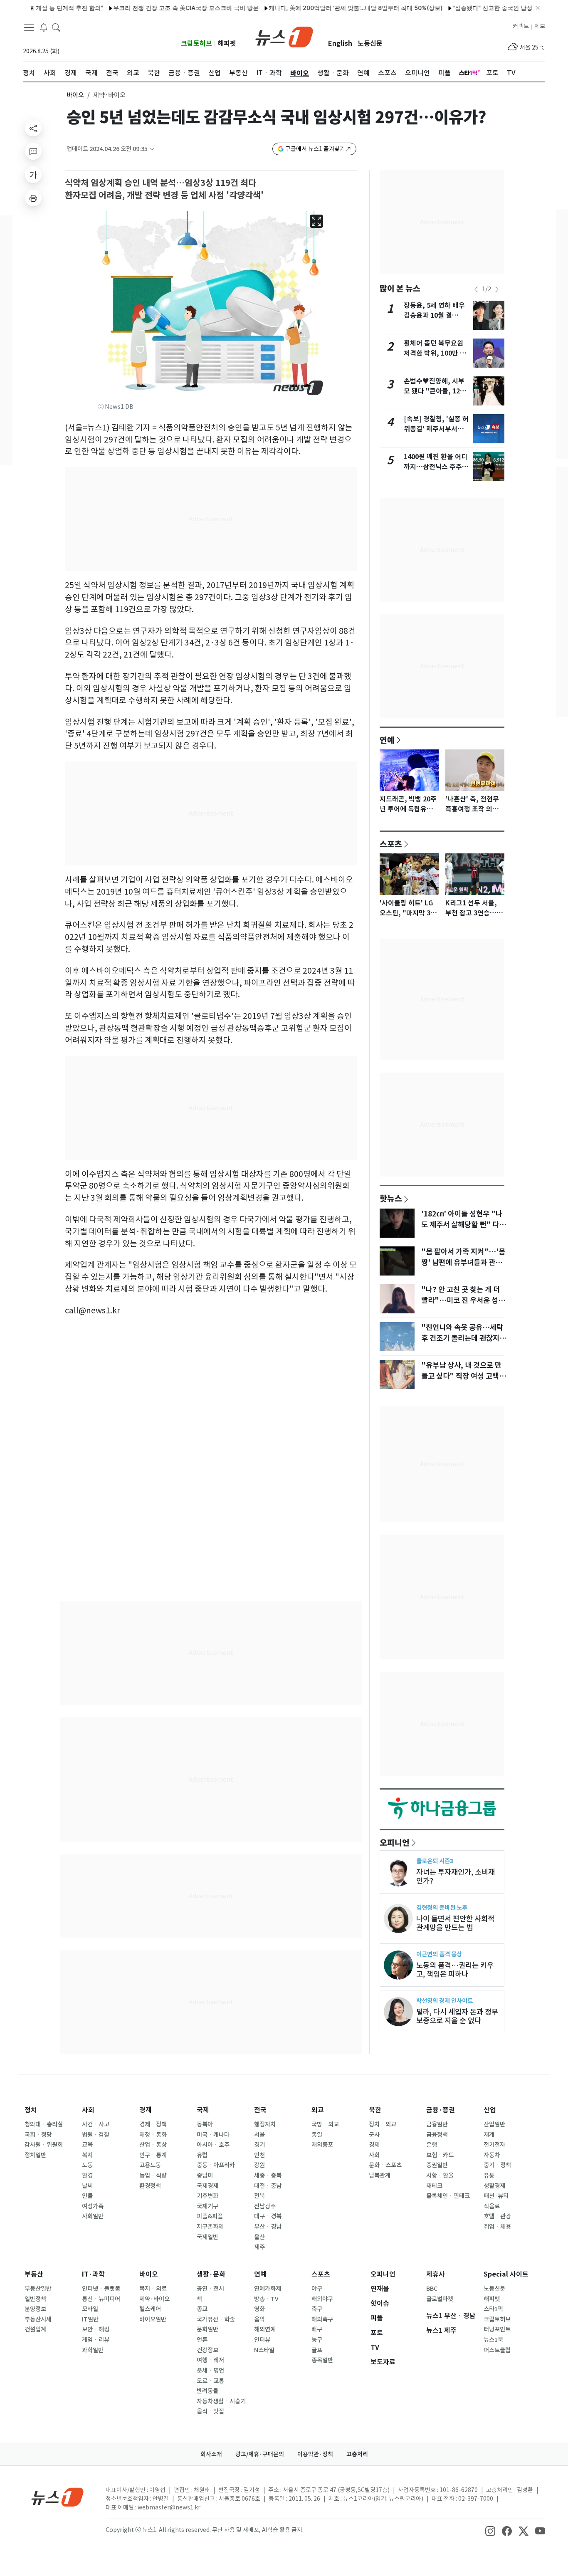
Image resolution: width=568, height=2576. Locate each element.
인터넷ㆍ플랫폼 (101, 2289)
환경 (87, 2176)
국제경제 (207, 2186)
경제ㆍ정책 (153, 2124)
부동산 (34, 2274)
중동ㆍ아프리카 (216, 2165)
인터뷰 (262, 2340)
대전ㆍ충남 (268, 2186)
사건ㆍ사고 (96, 2124)
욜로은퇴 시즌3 (435, 1861)
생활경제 (494, 2186)
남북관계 (380, 2176)
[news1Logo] (58, 2497)
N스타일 (264, 2350)
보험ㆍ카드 (440, 2155)
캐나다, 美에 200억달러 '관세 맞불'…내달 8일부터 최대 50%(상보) (316, 8)
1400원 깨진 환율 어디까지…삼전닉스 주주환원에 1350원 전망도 (436, 467)
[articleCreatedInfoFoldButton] (152, 149)
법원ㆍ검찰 (96, 2135)
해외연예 (265, 2329)
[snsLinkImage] (490, 2531)
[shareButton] (33, 128)
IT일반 (90, 2319)
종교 (202, 2309)
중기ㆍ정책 (497, 2165)
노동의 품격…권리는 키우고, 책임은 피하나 (455, 1970)
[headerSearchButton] (56, 27)
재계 (489, 2135)
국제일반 (207, 2237)
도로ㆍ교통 (210, 2381)
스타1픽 (493, 2309)
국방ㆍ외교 (325, 2124)
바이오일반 (153, 2319)
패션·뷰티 (496, 2196)
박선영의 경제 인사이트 (445, 2001)
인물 (87, 2196)
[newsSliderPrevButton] (476, 289)
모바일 (90, 2309)
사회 (88, 2110)
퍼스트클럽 (497, 2350)
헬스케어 (150, 2309)
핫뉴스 (391, 1198)
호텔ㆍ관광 (497, 2216)
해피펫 (227, 43)
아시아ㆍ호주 (213, 2145)
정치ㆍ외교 (383, 2124)
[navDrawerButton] (29, 27)
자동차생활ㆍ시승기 (221, 2401)
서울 (259, 2135)
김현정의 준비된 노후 (442, 1907)
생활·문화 (211, 2274)
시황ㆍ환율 (440, 2176)
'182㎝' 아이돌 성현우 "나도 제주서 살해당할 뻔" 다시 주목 (463, 1225)
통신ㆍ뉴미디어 (101, 2299)
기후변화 (207, 2196)
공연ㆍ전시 (210, 2289)
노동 (87, 2165)
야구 (317, 2289)
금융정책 (437, 2135)
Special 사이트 (506, 2274)
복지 (87, 2155)
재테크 (434, 2186)
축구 (317, 2309)
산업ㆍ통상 (153, 2145)
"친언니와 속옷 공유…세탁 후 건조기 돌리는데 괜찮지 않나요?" (464, 1338)
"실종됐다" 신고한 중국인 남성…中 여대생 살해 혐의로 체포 (490, 8)
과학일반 (93, 2350)
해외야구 (322, 2299)
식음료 (492, 2206)
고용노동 (150, 2165)
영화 (259, 2309)
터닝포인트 (497, 2329)
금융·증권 (441, 2110)
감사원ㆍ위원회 (44, 2145)
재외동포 (322, 2145)
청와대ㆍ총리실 (44, 2124)
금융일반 (437, 2124)
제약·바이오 (154, 2299)
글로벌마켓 (440, 2299)
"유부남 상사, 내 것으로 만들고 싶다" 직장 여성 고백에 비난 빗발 (463, 1376)
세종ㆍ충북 (268, 2176)
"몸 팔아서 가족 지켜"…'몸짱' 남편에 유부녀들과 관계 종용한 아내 (463, 1263)
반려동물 (207, 2391)
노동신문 (370, 43)
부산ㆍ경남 (268, 2227)
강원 (259, 2165)
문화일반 (207, 2329)
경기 (259, 2145)
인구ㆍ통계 (153, 2155)
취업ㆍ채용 (497, 2227)
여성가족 (93, 2206)
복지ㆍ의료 (153, 2289)
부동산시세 (38, 2319)
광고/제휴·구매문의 (260, 2454)
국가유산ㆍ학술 (216, 2319)
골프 (317, 2350)
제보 (540, 26)
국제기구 (207, 2206)
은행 (432, 2145)
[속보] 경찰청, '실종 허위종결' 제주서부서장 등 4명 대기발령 (436, 429)
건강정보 (207, 2350)
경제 (146, 2110)
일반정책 (35, 2299)
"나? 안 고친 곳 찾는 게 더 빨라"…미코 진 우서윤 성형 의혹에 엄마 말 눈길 (463, 1300)
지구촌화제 (210, 2227)
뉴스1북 (493, 2340)
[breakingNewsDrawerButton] (44, 27)
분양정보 (35, 2309)
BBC (432, 2289)
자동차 (492, 2155)
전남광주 (265, 2206)
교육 (87, 2145)
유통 (489, 2176)
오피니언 (395, 1842)
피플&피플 (210, 2216)
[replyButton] (33, 151)
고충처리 (357, 2454)
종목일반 (322, 2360)
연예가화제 (268, 2289)
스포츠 (391, 844)
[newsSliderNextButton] (497, 289)
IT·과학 (93, 2274)
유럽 (202, 2155)
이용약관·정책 (315, 2454)
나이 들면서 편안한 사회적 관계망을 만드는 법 (455, 1923)
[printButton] (33, 198)
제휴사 (436, 2274)
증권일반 (437, 2165)
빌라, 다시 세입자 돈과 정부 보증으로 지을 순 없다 (457, 2016)
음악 (259, 2319)
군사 (374, 2135)
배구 (317, 2329)
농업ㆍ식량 (153, 2176)
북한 (375, 2110)
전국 (260, 2110)
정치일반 (35, 2155)
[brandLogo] (284, 36)
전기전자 (494, 2145)
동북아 (205, 2124)
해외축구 (322, 2319)
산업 (490, 2110)
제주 (259, 2247)
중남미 (205, 2176)
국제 (203, 2110)
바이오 (75, 95)
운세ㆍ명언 (210, 2371)
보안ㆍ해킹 (96, 2329)
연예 (387, 740)
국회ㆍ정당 (38, 2135)
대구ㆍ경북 (268, 2216)
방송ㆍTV (266, 2299)
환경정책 (150, 2186)
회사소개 (211, 2454)
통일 (317, 2135)
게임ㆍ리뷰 (96, 2340)
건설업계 (35, 2329)
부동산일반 (38, 2289)
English (340, 43)
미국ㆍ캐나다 (213, 2135)
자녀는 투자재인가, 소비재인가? (456, 1876)
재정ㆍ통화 (153, 2135)
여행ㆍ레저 (210, 2360)
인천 (259, 2155)
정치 (31, 2110)
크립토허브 (196, 43)
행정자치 (265, 2124)
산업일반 (494, 2124)
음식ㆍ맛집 (210, 2411)
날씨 (87, 2186)
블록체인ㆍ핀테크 (448, 2196)
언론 (202, 2340)
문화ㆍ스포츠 (385, 2165)
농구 (317, 2340)
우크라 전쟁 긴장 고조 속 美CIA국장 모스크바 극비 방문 (146, 8)
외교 (318, 2110)
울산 (259, 2237)
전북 (259, 2196)
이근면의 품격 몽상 (439, 1954)
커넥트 (521, 26)
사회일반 (93, 2216)
